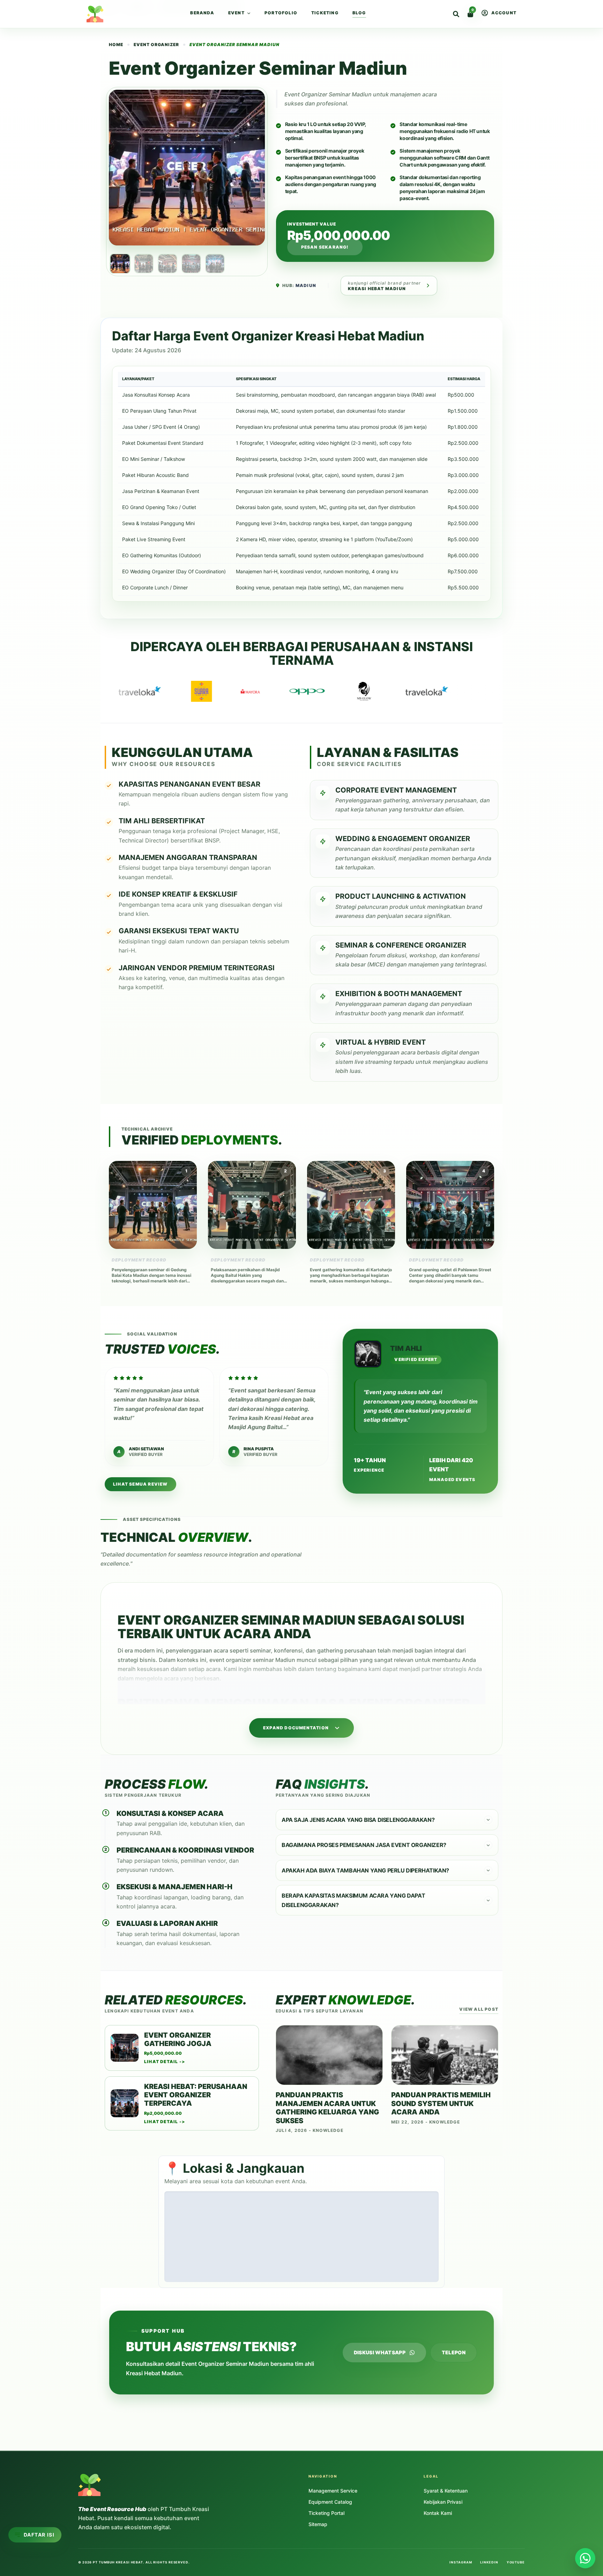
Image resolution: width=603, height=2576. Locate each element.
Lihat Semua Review (140, 1484)
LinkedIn (489, 2562)
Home (108, 8)
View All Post (479, 2009)
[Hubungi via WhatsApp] (585, 2558)
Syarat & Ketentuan (446, 2491)
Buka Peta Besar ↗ (412, 2274)
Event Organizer (156, 45)
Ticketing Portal (326, 2513)
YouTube (516, 2562)
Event (236, 13)
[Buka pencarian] (456, 14)
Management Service (333, 2491)
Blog (359, 13)
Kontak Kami (438, 2513)
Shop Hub (137, 8)
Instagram (461, 2562)
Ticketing (325, 13)
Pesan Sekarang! (325, 247)
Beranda (202, 13)
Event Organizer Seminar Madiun (328, 94)
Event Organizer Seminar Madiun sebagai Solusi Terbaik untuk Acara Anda (49, 2222)
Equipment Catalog (330, 2502)
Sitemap (318, 2524)
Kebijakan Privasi (443, 2502)
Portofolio (281, 13)
